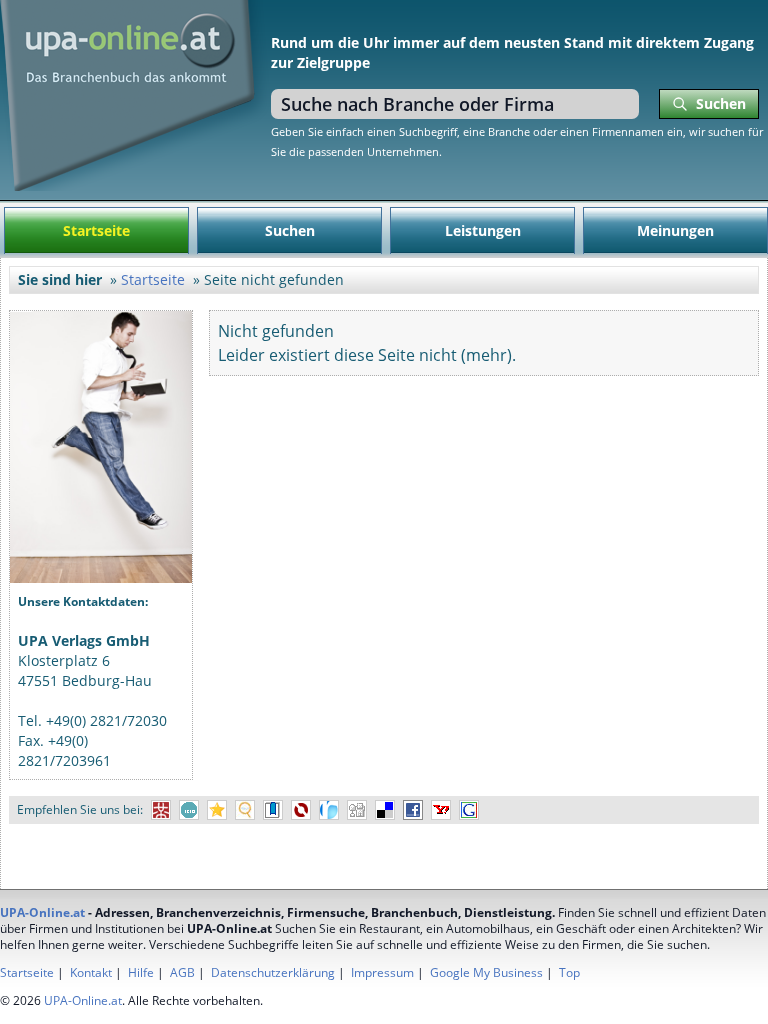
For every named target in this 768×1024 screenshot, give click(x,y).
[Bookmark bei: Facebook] (413, 810)
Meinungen (675, 230)
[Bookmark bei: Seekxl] (245, 810)
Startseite (96, 230)
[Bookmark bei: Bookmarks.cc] (273, 810)
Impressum (382, 972)
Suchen (290, 230)
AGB (182, 972)
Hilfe (141, 972)
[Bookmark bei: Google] (469, 810)
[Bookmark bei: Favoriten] (217, 810)
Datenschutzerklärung (273, 972)
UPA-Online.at (42, 912)
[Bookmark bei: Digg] (357, 810)
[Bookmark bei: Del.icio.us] (385, 810)
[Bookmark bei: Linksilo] (301, 810)
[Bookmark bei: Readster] (329, 810)
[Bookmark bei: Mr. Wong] (161, 810)
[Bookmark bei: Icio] (189, 810)
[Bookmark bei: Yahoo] (441, 810)
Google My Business (486, 972)
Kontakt (91, 972)
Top (569, 972)
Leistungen (483, 230)
